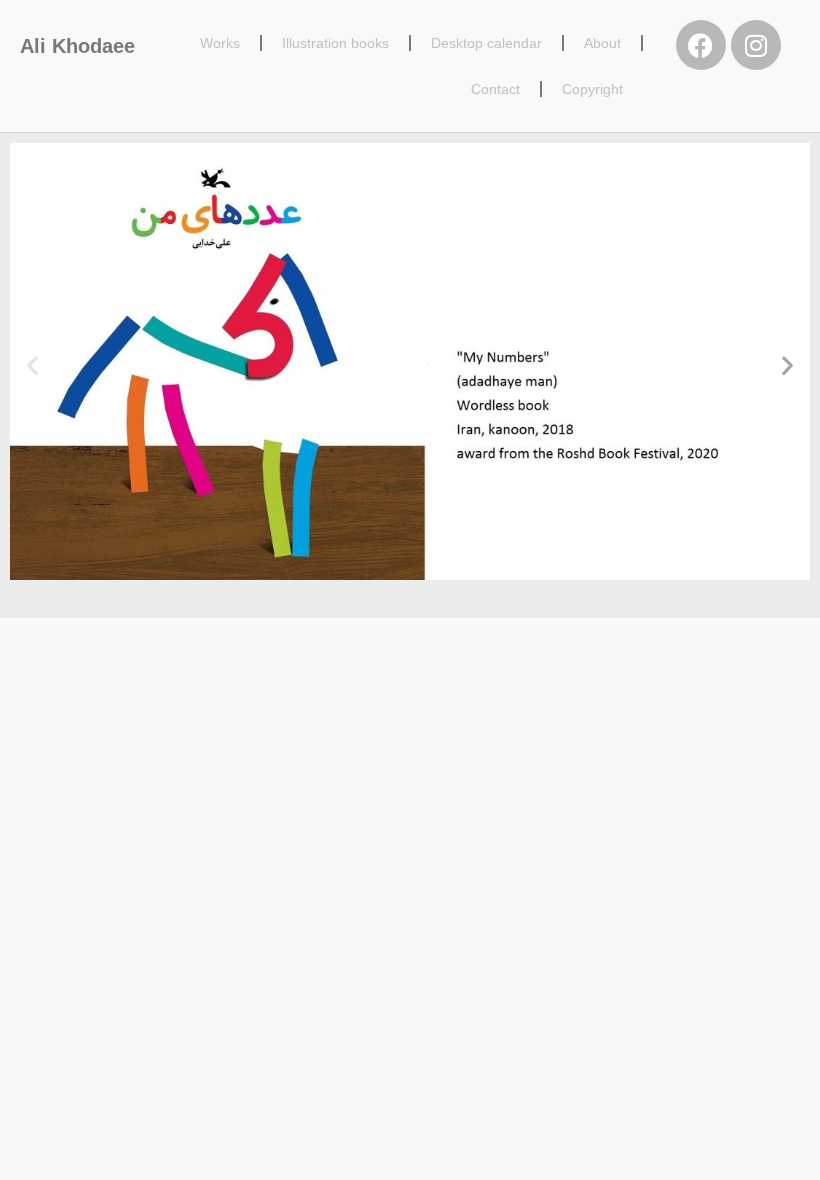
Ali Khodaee (77, 46)
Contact (495, 89)
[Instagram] (756, 45)
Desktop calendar (486, 43)
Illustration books (335, 43)
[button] (32, 365)
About (602, 43)
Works (220, 43)
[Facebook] (701, 45)
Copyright (592, 89)
